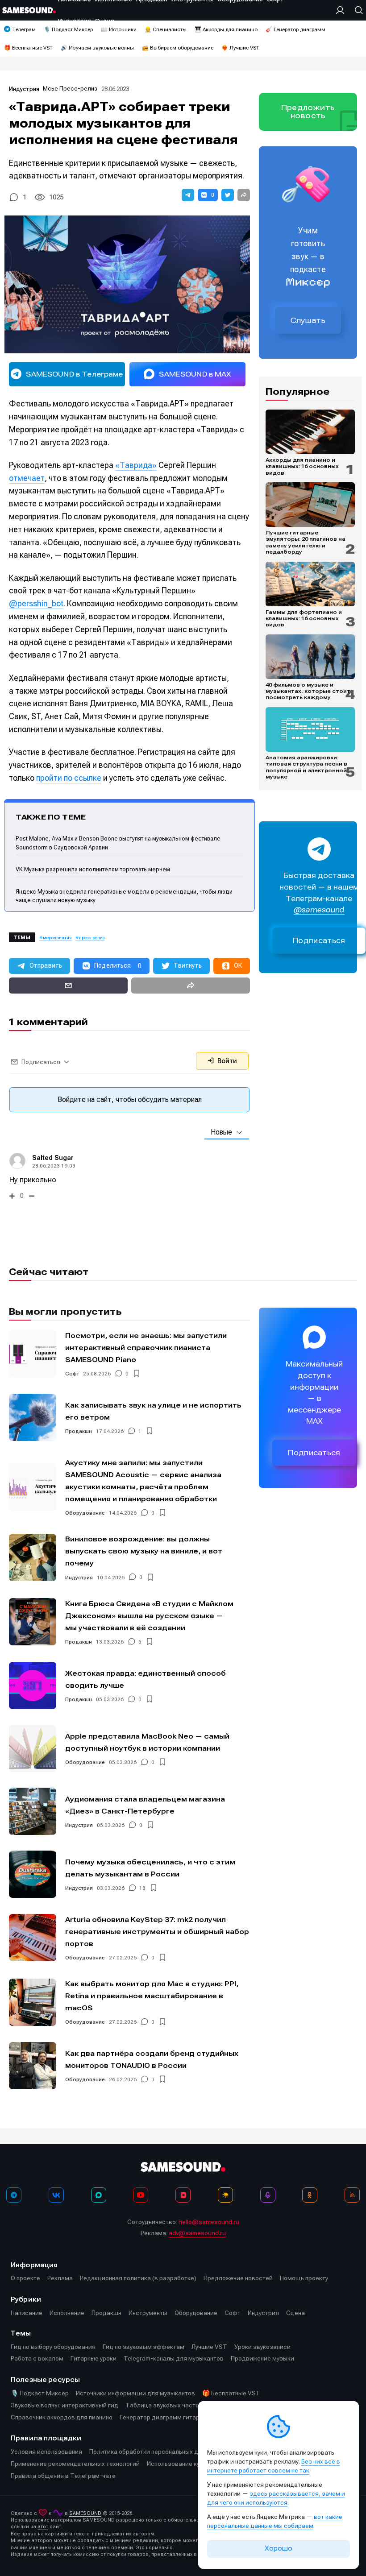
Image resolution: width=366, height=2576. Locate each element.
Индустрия (24, 89)
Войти (226, 1061)
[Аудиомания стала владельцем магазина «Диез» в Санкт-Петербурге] (33, 1811)
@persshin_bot (36, 603)
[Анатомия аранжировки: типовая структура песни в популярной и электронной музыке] (310, 729)
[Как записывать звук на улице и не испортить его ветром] (33, 1417)
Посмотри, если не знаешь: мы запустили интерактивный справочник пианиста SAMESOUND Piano (146, 1348)
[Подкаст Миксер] (268, 2195)
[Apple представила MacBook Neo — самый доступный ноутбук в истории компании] (33, 1748)
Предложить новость (308, 112)
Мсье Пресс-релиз (70, 89)
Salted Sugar (53, 1158)
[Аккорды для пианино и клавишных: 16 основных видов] (310, 432)
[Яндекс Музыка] (225, 2195)
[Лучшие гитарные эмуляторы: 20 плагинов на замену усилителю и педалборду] (310, 505)
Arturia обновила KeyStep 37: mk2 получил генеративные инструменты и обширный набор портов (157, 1932)
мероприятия (57, 938)
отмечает (27, 478)
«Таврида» (136, 465)
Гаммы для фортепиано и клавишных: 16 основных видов (304, 619)
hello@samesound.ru (209, 2222)
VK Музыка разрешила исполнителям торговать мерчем (93, 869)
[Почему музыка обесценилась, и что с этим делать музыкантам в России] (33, 1874)
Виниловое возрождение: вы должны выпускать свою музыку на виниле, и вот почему (144, 1551)
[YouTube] (141, 2195)
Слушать (308, 320)
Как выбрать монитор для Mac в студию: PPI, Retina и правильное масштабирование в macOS (152, 1996)
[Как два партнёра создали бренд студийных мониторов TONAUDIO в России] (33, 2066)
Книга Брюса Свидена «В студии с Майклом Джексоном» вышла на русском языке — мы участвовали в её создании (149, 1616)
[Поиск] (357, 10)
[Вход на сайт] (342, 10)
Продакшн (79, 1431)
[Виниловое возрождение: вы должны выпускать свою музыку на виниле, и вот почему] (33, 1557)
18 (142, 1888)
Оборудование (85, 1513)
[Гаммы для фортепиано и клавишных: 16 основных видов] (310, 584)
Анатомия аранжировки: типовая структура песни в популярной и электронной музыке (306, 767)
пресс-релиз (92, 938)
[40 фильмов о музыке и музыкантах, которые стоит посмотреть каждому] (310, 657)
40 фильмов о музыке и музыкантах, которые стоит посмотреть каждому (308, 691)
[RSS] (352, 2195)
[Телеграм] (14, 2195)
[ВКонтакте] (56, 2195)
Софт (72, 1374)
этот (43, 2527)
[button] (188, 195)
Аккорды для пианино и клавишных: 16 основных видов (302, 466)
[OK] (310, 2195)
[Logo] (29, 10)
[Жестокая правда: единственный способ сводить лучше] (33, 1686)
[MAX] (99, 2195)
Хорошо (279, 2548)
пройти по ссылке (69, 778)
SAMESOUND (85, 2513)
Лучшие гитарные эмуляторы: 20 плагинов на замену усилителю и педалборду (306, 542)
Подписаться (319, 941)
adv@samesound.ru (197, 2233)
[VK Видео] (183, 2195)
